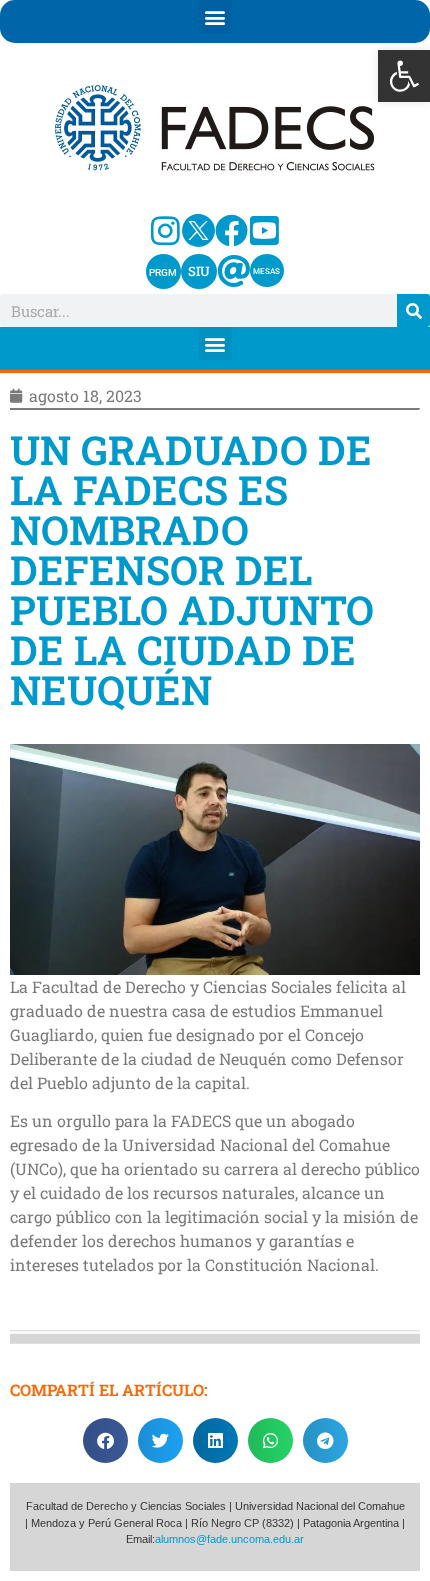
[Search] (413, 310)
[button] (404, 76)
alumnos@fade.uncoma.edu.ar (229, 1539)
